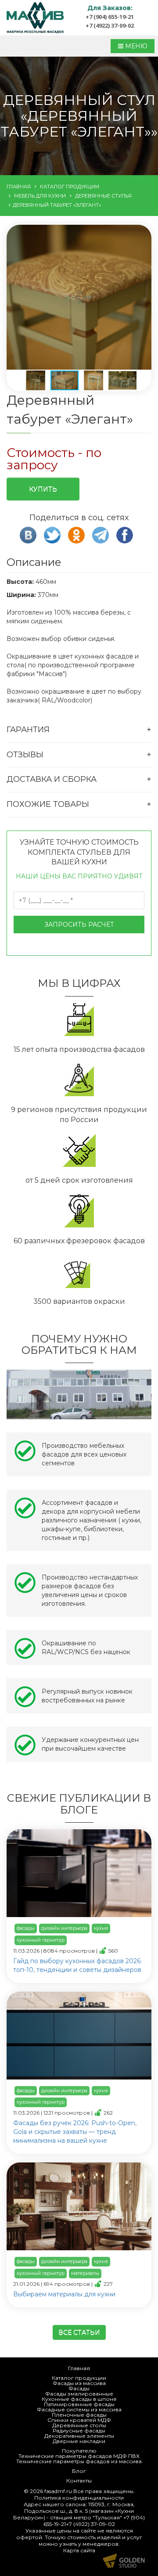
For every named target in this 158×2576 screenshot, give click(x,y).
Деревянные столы (79, 2425)
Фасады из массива (79, 2383)
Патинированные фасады (79, 2404)
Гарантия (28, 730)
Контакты (79, 2481)
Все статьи (79, 2332)
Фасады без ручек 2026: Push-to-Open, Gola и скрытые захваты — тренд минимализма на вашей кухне (75, 2132)
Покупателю (79, 2451)
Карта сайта (79, 2550)
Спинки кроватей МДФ (79, 2420)
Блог (79, 2471)
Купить (43, 489)
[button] (78, 298)
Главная (79, 2368)
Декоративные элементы (79, 2436)
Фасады (79, 2388)
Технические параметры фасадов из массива (79, 2461)
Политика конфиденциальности (79, 2498)
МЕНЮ (135, 46)
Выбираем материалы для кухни (64, 2294)
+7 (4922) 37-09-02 (110, 25)
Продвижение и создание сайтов (124, 2561)
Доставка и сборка (52, 779)
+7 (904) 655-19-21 (110, 17)
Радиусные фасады (79, 2430)
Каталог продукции (79, 2378)
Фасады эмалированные (79, 2394)
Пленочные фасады (79, 2415)
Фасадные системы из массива (79, 2409)
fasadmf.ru (58, 2491)
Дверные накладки (79, 2441)
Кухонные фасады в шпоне (79, 2399)
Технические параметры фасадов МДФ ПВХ (79, 2456)
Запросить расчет (79, 925)
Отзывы (25, 755)
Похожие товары (48, 804)
